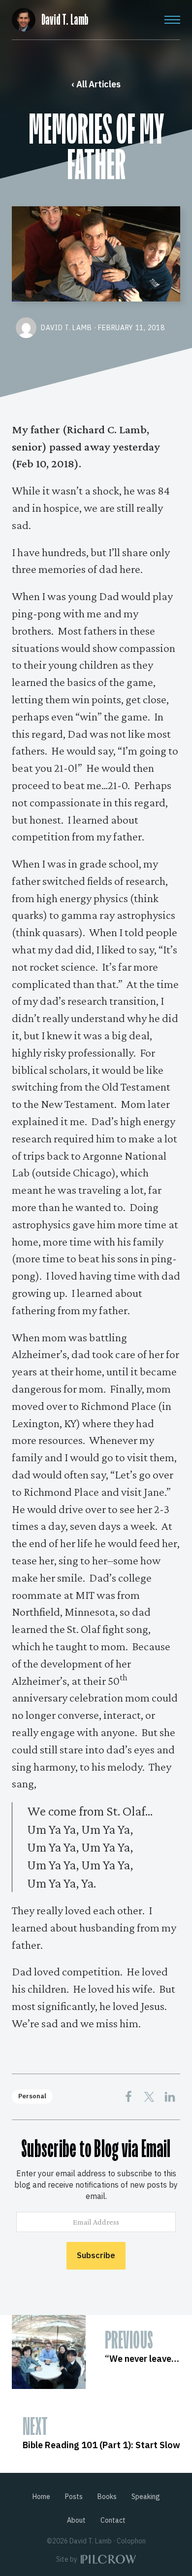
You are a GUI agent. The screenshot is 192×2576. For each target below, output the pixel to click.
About (76, 2520)
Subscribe (96, 2255)
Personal (32, 2096)
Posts (74, 2497)
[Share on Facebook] (128, 2097)
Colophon (131, 2541)
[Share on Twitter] (149, 2097)
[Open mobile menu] (172, 20)
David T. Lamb (65, 20)
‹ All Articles (96, 84)
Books (107, 2497)
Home (41, 2497)
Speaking (146, 2497)
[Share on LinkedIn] (170, 2097)
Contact (113, 2520)
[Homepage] (24, 18)
